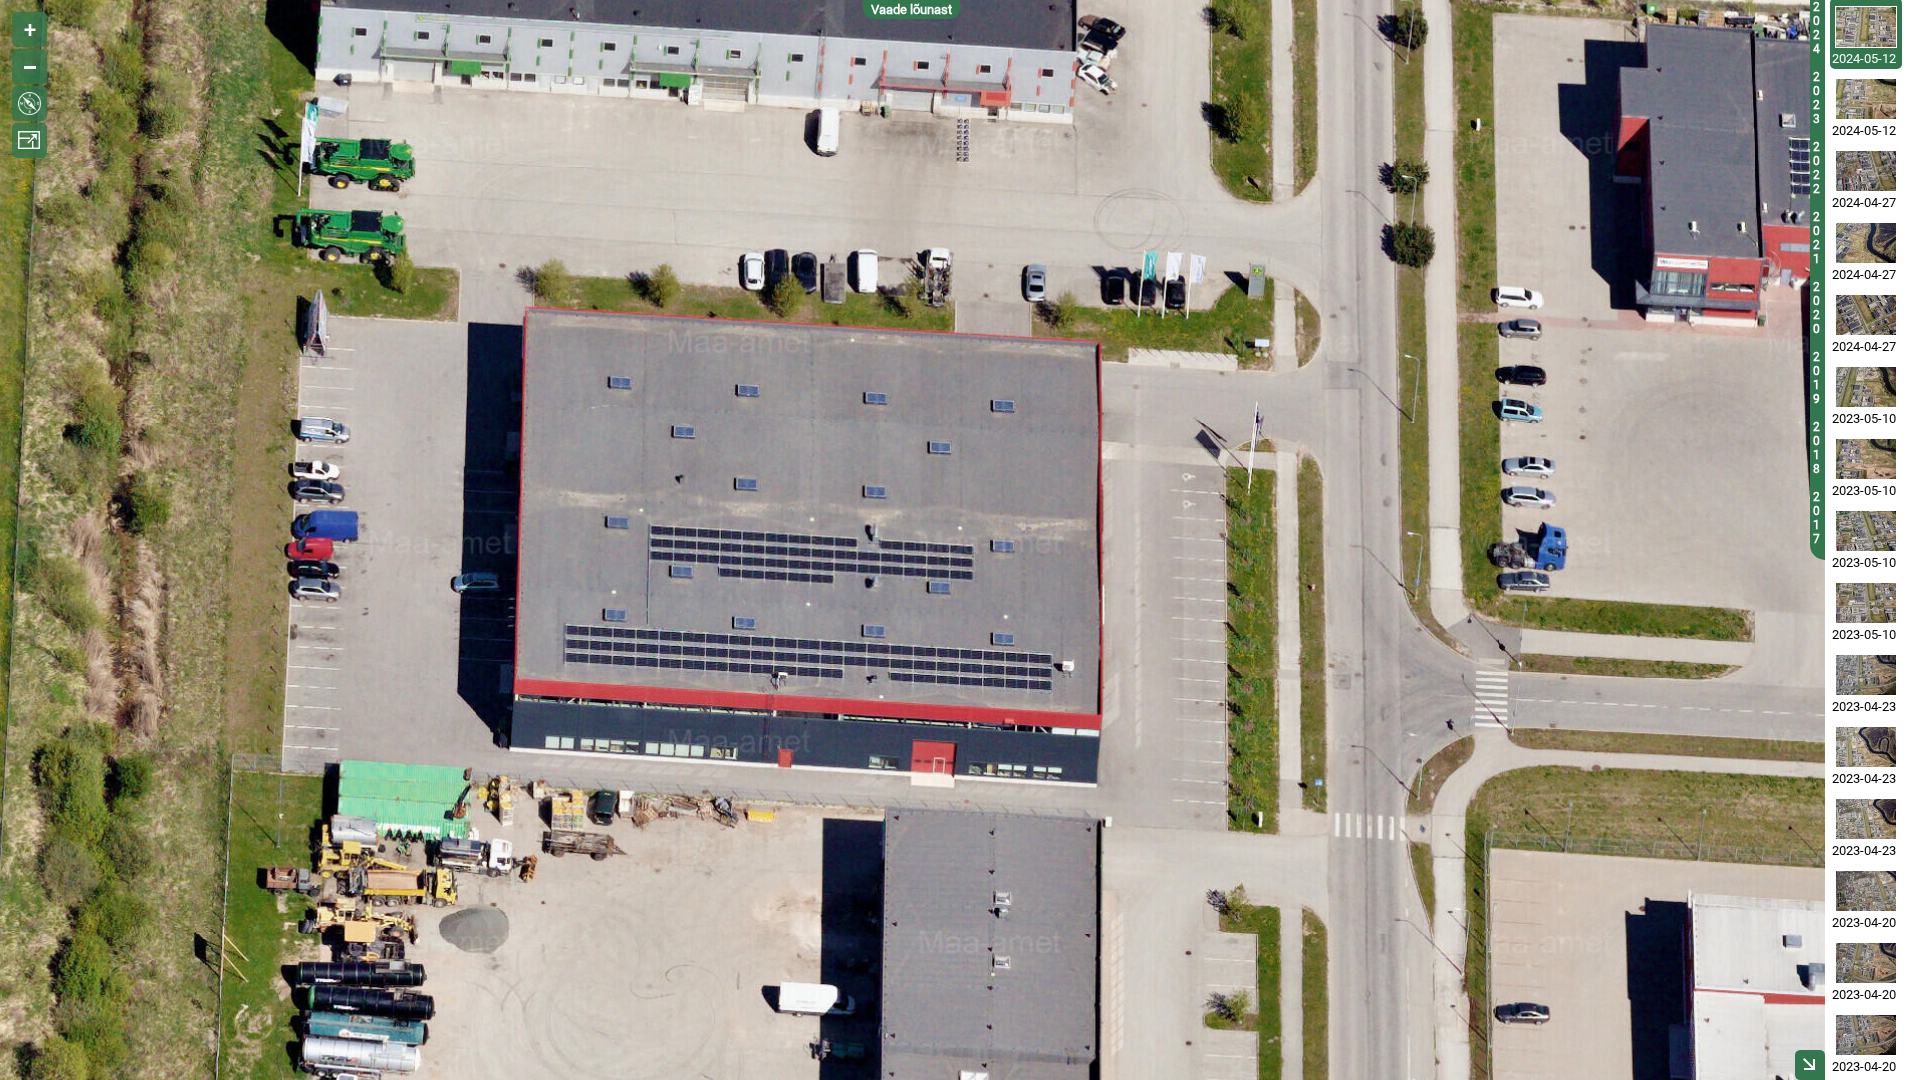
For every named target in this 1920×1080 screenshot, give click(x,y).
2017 (1816, 518)
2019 (1816, 378)
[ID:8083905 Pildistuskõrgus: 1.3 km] (1866, 243)
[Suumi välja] (29, 66)
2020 (1816, 308)
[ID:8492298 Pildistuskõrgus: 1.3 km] (1866, 27)
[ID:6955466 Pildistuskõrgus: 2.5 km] (1866, 819)
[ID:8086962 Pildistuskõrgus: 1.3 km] (1866, 171)
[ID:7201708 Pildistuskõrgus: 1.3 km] (1866, 459)
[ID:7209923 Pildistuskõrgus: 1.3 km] (1866, 603)
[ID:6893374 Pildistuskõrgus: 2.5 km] (1866, 963)
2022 (1816, 168)
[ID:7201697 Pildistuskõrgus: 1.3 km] (1866, 387)
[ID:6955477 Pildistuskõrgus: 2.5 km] (1866, 747)
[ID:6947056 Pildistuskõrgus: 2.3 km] (1866, 675)
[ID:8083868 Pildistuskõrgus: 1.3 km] (1866, 315)
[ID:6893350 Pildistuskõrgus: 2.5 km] (1866, 891)
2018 (1816, 448)
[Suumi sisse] (29, 29)
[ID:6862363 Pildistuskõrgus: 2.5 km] (1866, 1035)
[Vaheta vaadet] (29, 103)
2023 (1816, 98)
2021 (1816, 238)
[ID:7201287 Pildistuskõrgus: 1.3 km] (1866, 531)
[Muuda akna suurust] (29, 140)
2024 (1816, 28)
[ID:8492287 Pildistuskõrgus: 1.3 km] (1866, 99)
